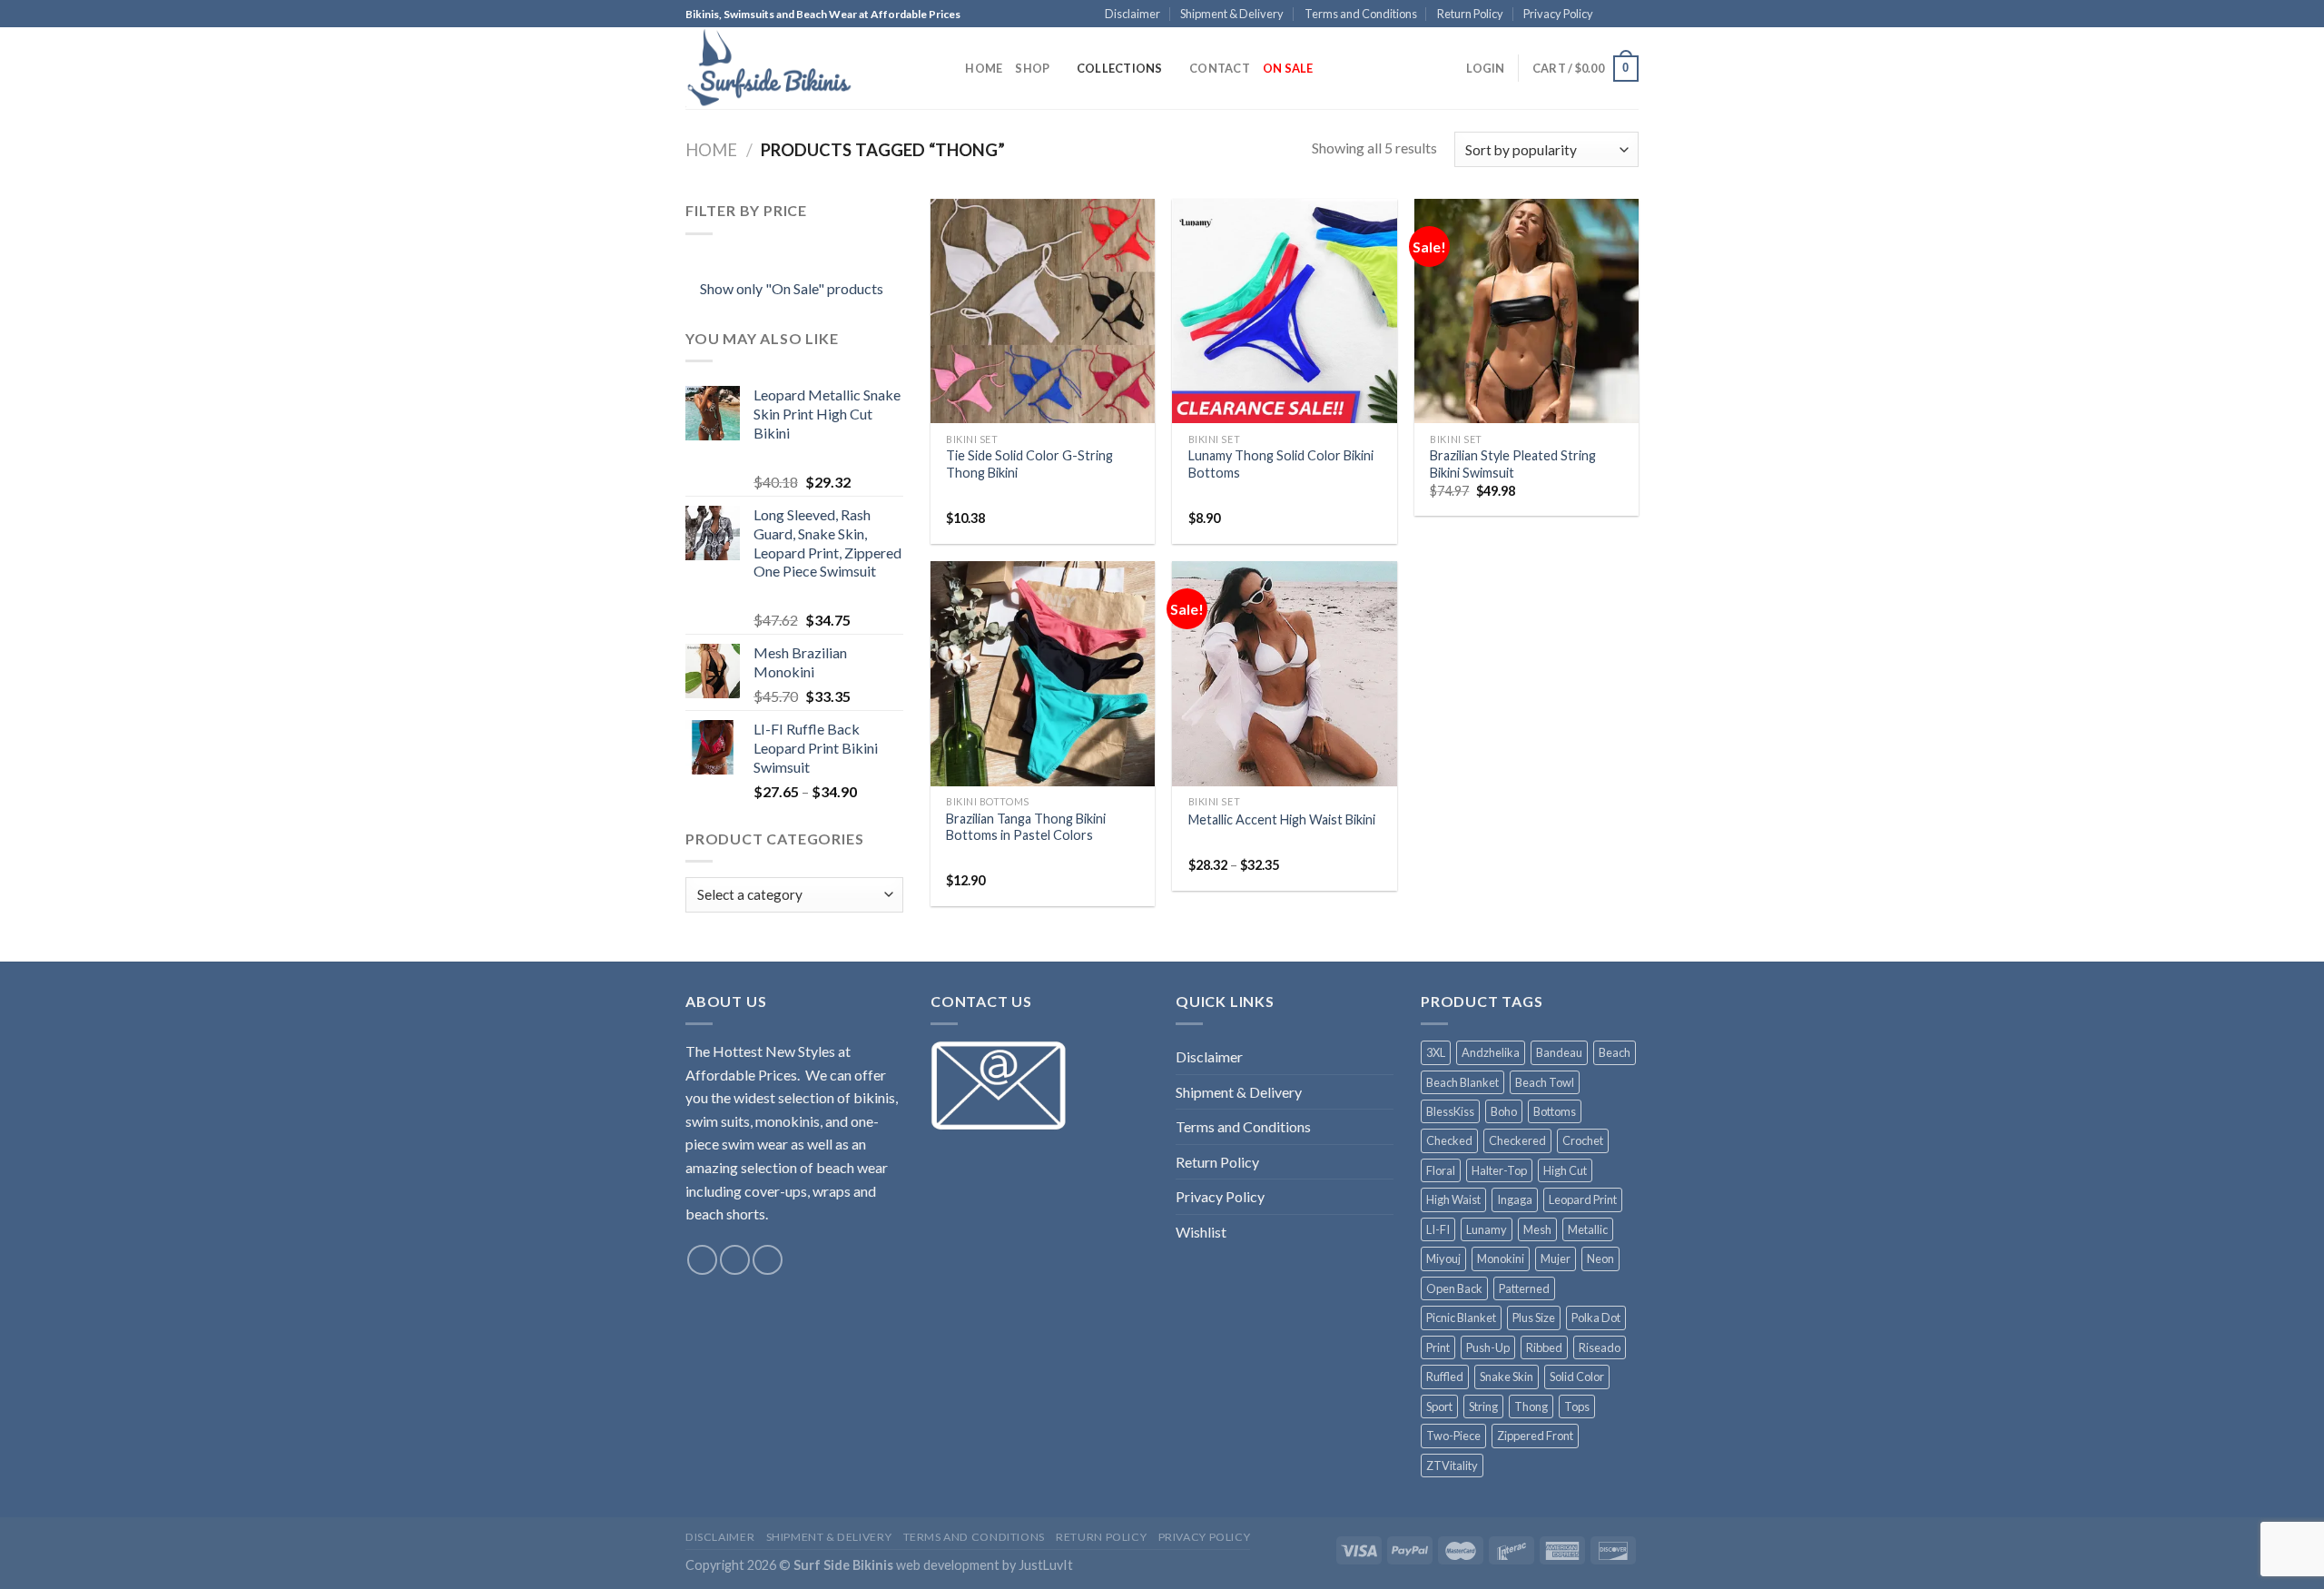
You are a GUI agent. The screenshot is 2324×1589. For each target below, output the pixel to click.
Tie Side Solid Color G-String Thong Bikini (1029, 464)
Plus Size (1534, 1318)
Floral (1441, 1170)
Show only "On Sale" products (792, 288)
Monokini (1501, 1258)
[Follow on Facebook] (1612, 15)
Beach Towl (1545, 1082)
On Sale (1288, 68)
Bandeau (1559, 1052)
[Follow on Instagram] (735, 1260)
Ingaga (1515, 1199)
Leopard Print (1583, 1199)
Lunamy (1487, 1229)
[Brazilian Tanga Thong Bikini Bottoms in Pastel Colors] (1043, 673)
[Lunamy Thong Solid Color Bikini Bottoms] (1284, 311)
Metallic (1588, 1229)
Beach (1615, 1052)
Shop (1032, 68)
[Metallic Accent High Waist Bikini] (1284, 673)
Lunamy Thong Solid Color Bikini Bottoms (1281, 464)
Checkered (1517, 1140)
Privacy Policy (1558, 14)
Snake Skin (1507, 1377)
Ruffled (1445, 1377)
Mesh (1537, 1229)
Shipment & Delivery (1232, 14)
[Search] (945, 68)
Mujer (1556, 1258)
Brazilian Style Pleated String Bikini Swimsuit (1513, 464)
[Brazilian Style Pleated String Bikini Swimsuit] (1526, 311)
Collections (1120, 68)
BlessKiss (1450, 1111)
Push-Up (1488, 1347)
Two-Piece (1453, 1436)
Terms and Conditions (1361, 14)
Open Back (1454, 1288)
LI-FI (1438, 1229)
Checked (1449, 1140)
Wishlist (1201, 1232)
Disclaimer (1132, 14)
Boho (1504, 1111)
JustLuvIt (1046, 1565)
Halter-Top (1499, 1170)
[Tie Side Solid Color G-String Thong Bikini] (1043, 311)
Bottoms (1555, 1111)
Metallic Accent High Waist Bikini (1282, 819)
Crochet (1583, 1140)
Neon (1600, 1258)
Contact (1220, 68)
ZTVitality (1452, 1466)
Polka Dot (1596, 1318)
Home (984, 68)
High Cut (1565, 1170)
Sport (1439, 1406)
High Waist (1453, 1199)
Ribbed (1544, 1347)
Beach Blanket (1462, 1082)
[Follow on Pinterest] (1630, 15)
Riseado (1600, 1347)
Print (1438, 1347)
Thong (1531, 1406)
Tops (1577, 1406)
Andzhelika (1491, 1052)
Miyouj (1443, 1258)
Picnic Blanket (1461, 1318)
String (1483, 1406)
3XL (1436, 1052)
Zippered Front (1535, 1436)
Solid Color (1577, 1377)
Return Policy (1470, 14)
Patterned (1524, 1288)
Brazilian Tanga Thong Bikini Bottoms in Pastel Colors (1026, 827)
